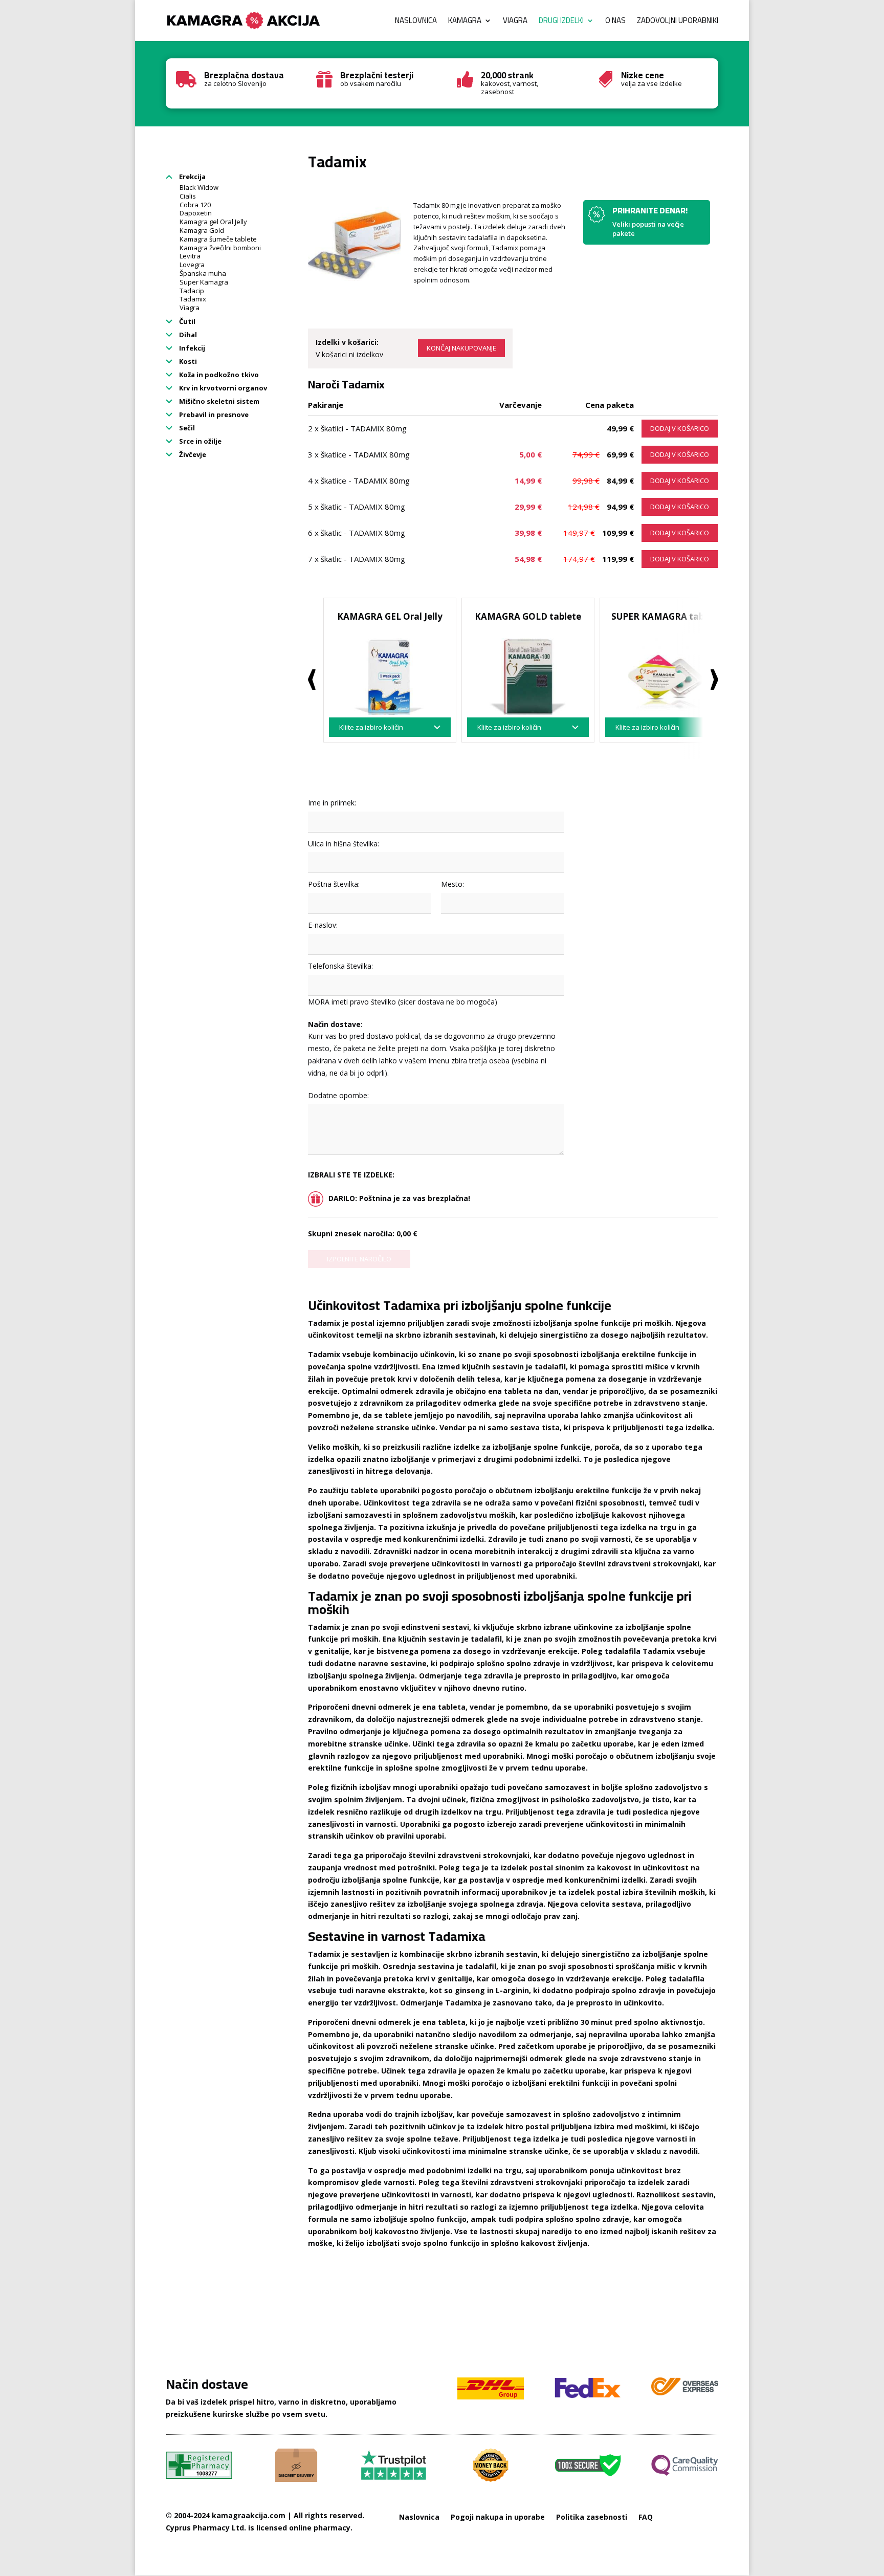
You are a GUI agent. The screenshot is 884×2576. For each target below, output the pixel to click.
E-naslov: (323, 925)
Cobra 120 (195, 205)
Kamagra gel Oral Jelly (213, 222)
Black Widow (199, 187)
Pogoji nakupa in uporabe (498, 2517)
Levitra (190, 256)
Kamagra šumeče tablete (218, 239)
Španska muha (203, 273)
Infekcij (191, 348)
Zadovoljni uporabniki (678, 22)
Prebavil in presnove (213, 414)
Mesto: (452, 884)
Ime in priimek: (332, 803)
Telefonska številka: (340, 966)
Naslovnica (416, 22)
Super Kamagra (204, 282)
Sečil (186, 428)
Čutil (186, 321)
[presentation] (312, 680)
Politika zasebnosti (592, 2517)
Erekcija (192, 177)
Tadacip (192, 291)
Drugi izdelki (561, 22)
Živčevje (192, 454)
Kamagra (465, 22)
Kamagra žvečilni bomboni (220, 248)
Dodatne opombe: (338, 1095)
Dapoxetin (196, 213)
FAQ (646, 2517)
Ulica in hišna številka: (344, 844)
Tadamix (193, 299)
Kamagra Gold (202, 230)
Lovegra (192, 265)
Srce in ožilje (200, 441)
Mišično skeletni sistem (218, 401)
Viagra (515, 22)
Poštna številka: (334, 884)
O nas (615, 22)
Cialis (188, 196)
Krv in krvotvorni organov (222, 388)
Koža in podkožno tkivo (218, 375)
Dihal (187, 335)
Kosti (187, 361)
